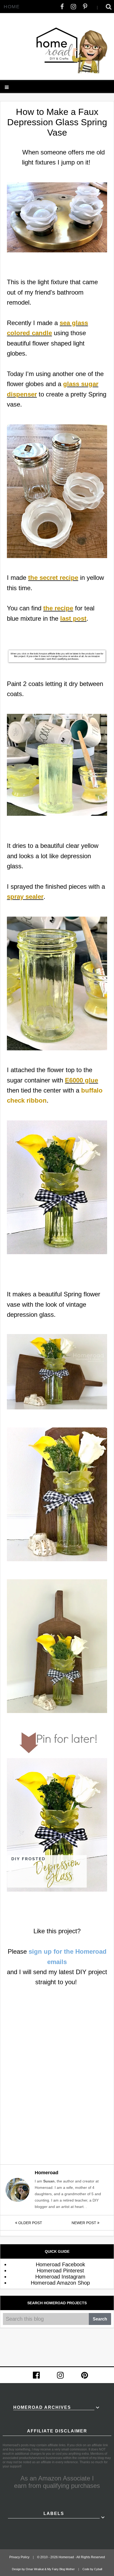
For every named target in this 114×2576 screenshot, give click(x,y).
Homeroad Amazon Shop (60, 2283)
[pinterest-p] (85, 7)
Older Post (30, 2223)
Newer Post (84, 2223)
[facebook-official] (36, 2375)
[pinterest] (85, 2375)
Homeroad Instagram (60, 2277)
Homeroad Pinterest (60, 2271)
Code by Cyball (92, 2569)
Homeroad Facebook (60, 2264)
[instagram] (73, 7)
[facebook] (62, 7)
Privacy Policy (19, 2557)
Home (12, 7)
